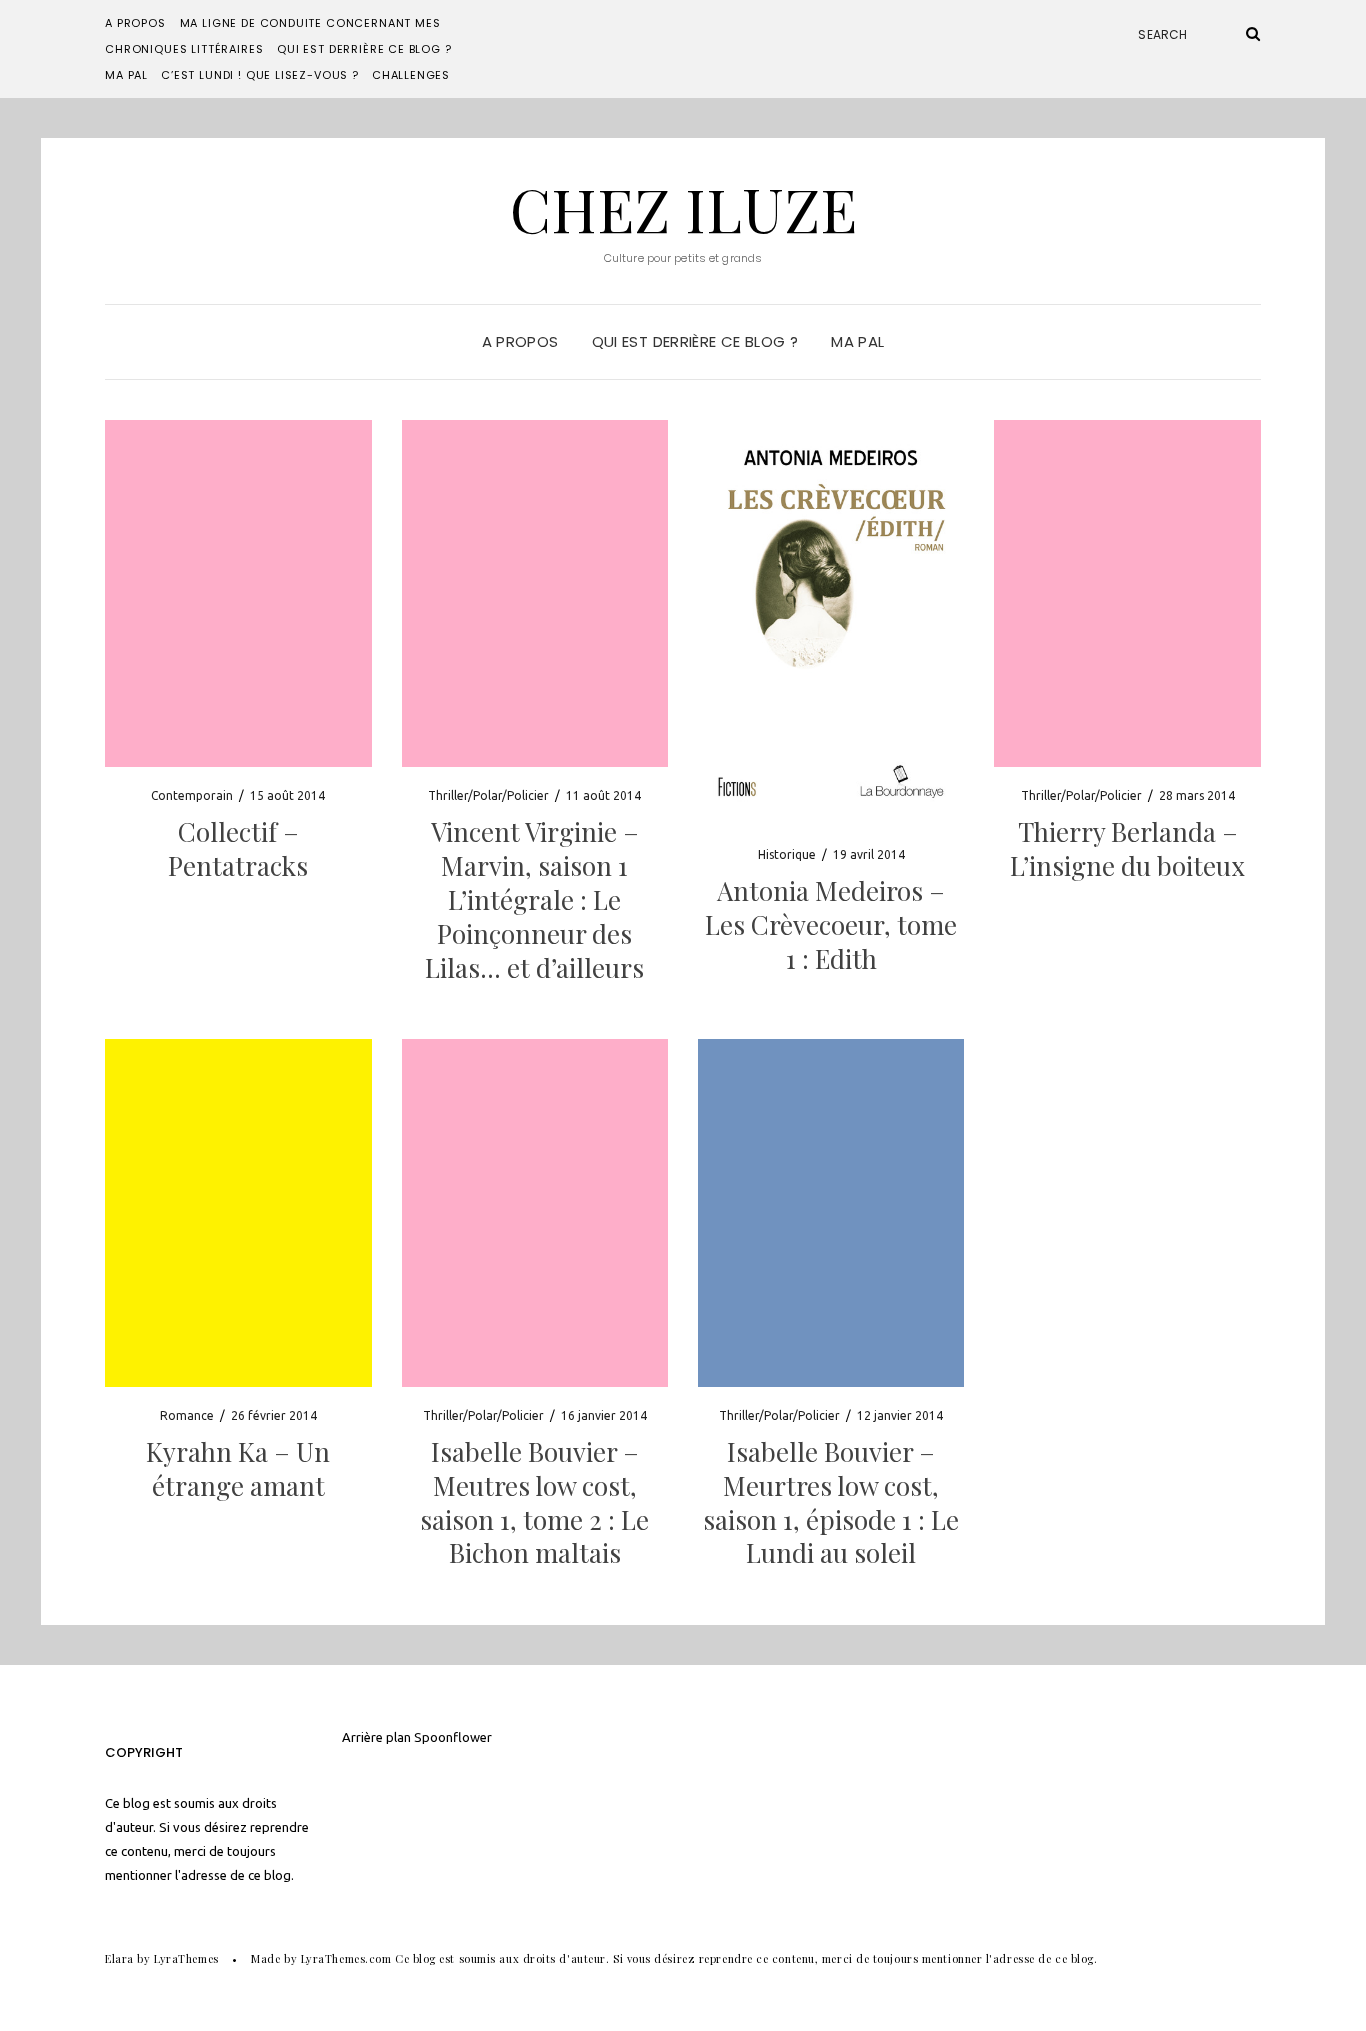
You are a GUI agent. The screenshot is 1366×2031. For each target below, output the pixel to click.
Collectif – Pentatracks (238, 848)
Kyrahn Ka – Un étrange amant (238, 1468)
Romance (187, 1415)
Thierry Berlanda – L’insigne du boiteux (1127, 848)
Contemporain (192, 795)
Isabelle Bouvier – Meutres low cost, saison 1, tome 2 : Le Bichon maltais (534, 1502)
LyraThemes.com (346, 1958)
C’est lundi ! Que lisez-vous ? (260, 75)
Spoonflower (453, 1737)
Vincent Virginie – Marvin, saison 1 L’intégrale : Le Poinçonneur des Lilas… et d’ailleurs (534, 899)
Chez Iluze (683, 208)
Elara (119, 1958)
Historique (787, 854)
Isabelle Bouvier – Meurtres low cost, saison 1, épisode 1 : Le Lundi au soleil (831, 1502)
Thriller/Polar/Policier (488, 795)
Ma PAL (126, 75)
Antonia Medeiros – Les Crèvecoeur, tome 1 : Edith (831, 924)
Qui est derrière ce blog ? (364, 49)
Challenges (411, 75)
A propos (135, 23)
